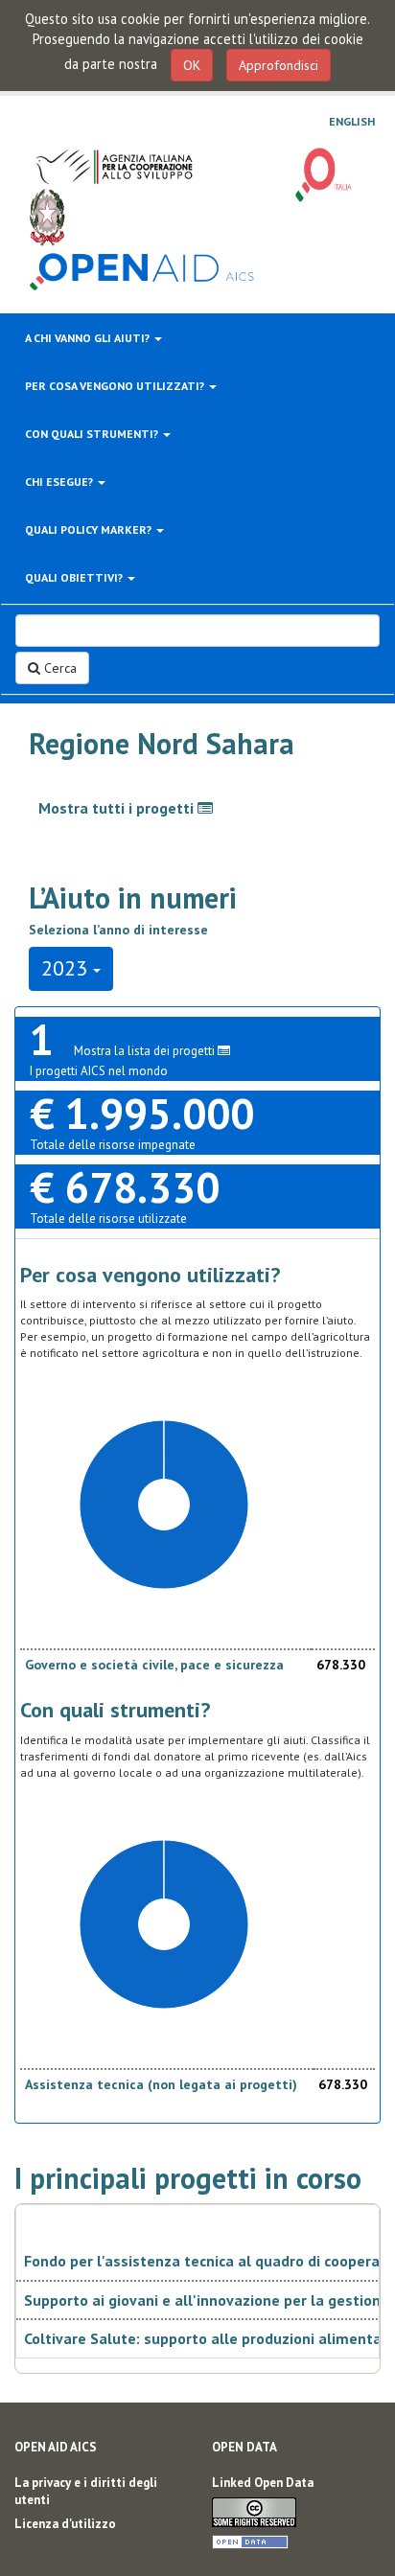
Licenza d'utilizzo (65, 2524)
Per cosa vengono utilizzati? (116, 386)
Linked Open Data (263, 2483)
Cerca (58, 668)
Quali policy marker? (90, 529)
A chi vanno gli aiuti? (89, 338)
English (352, 122)
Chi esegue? (60, 482)
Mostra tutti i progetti (118, 808)
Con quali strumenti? (93, 434)
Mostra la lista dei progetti (146, 1051)
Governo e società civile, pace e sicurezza (154, 1665)
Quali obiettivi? (75, 577)
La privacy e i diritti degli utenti (86, 2492)
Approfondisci (279, 65)
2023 (67, 968)
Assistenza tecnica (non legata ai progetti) (161, 2084)
